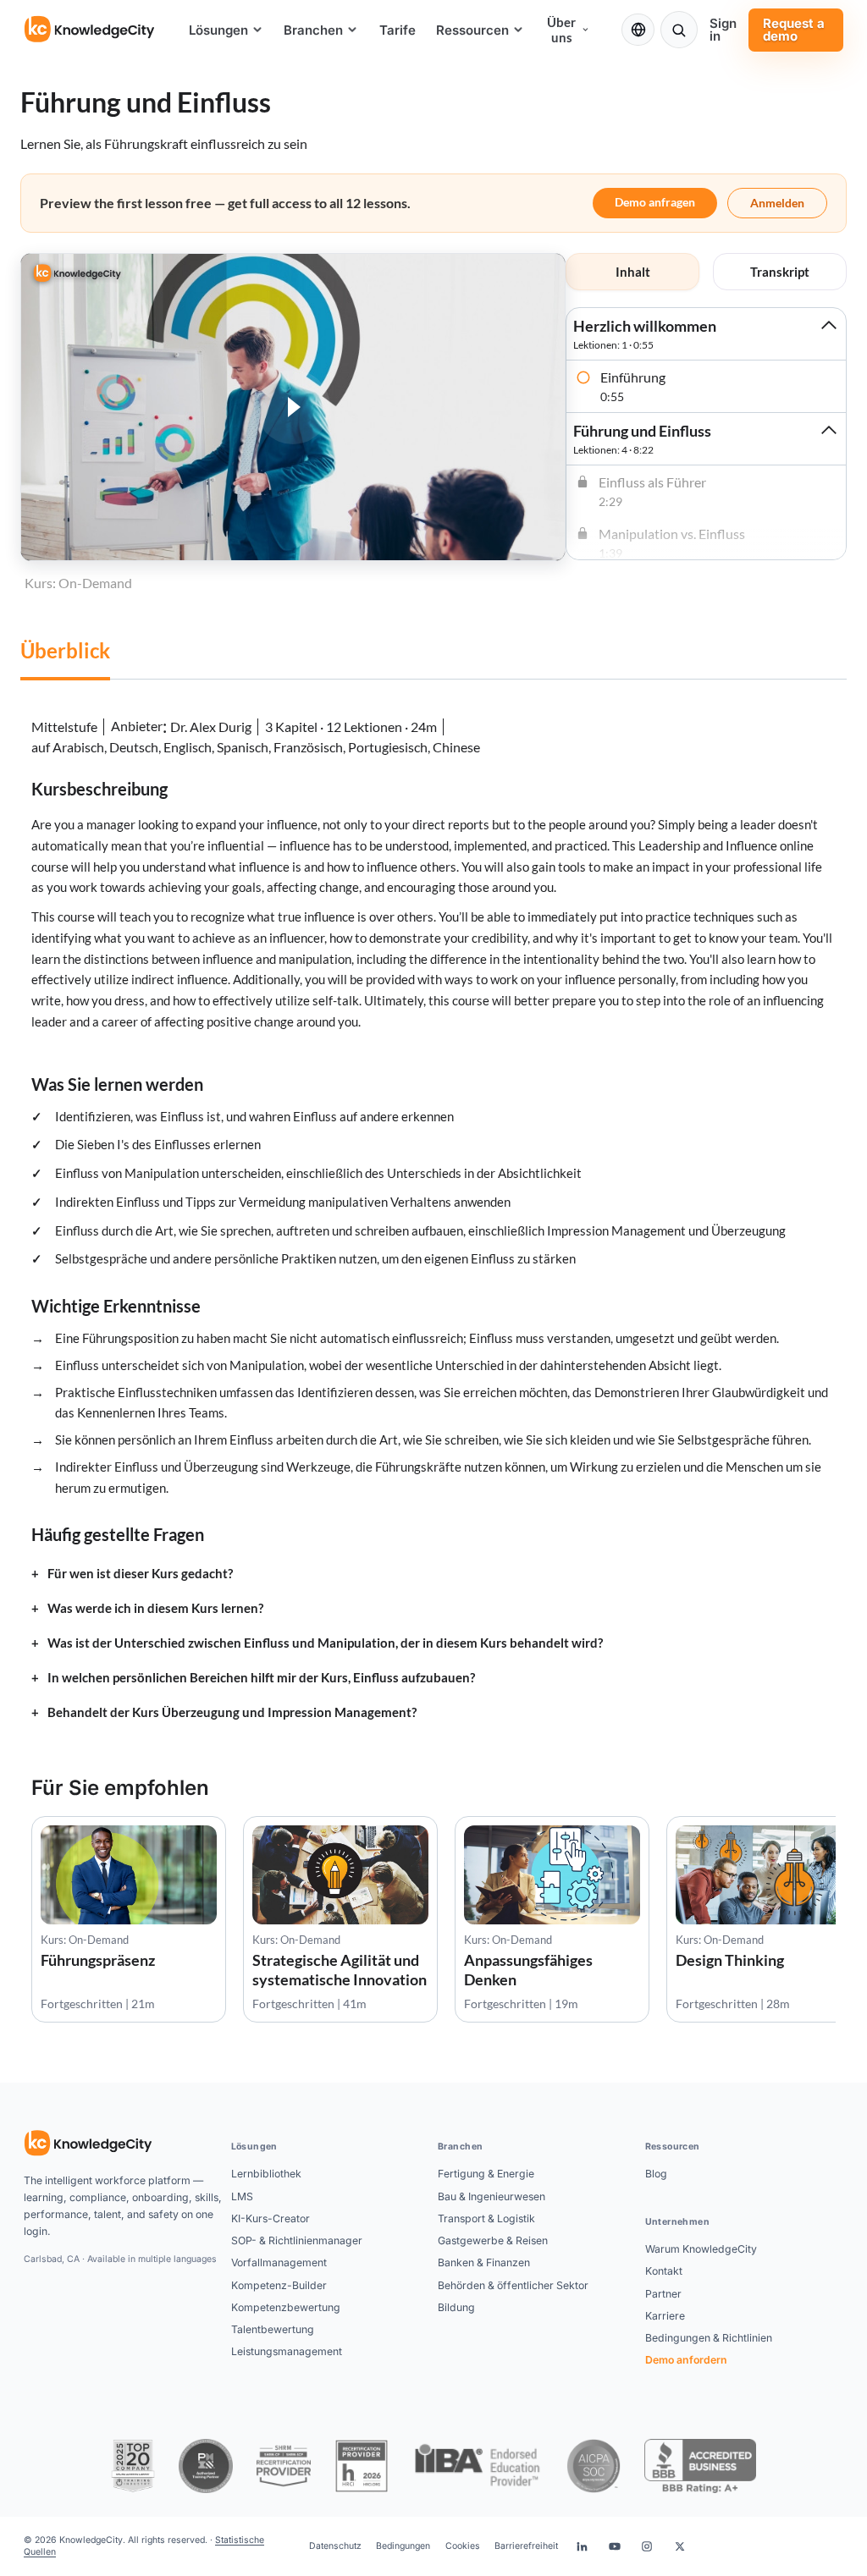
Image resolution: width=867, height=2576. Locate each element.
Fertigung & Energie (486, 2174)
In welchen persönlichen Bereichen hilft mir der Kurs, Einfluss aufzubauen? (261, 1678)
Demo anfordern (686, 2360)
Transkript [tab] (780, 272)
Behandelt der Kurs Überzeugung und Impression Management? (232, 1712)
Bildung (456, 2307)
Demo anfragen (655, 202)
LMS (242, 2196)
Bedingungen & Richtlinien (709, 2338)
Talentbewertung (273, 2329)
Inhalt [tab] (633, 272)
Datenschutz (335, 2546)
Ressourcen (472, 30)
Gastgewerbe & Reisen (493, 2240)
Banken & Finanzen (484, 2262)
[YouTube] (615, 2546)
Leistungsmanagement (287, 2351)
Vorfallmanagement (279, 2262)
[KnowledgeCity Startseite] (90, 30)
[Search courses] (679, 30)
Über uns (561, 30)
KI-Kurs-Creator (271, 2218)
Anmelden (777, 203)
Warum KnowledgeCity (701, 2249)
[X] (680, 2546)
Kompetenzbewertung (286, 2307)
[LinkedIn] (582, 2546)
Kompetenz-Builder (279, 2285)
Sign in (723, 30)
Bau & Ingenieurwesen (491, 2196)
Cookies (463, 2546)
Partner (663, 2294)
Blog (656, 2174)
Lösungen (218, 30)
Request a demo (794, 30)
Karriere (665, 2316)
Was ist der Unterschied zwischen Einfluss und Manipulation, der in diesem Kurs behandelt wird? (325, 1643)
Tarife (398, 30)
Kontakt (664, 2271)
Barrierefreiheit (526, 2546)
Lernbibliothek (266, 2174)
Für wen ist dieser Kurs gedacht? (140, 1574)
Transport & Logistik (486, 2218)
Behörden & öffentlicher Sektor (513, 2285)
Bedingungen (403, 2546)
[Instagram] (647, 2546)
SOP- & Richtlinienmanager (297, 2240)
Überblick (65, 650)
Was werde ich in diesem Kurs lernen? (155, 1608)
